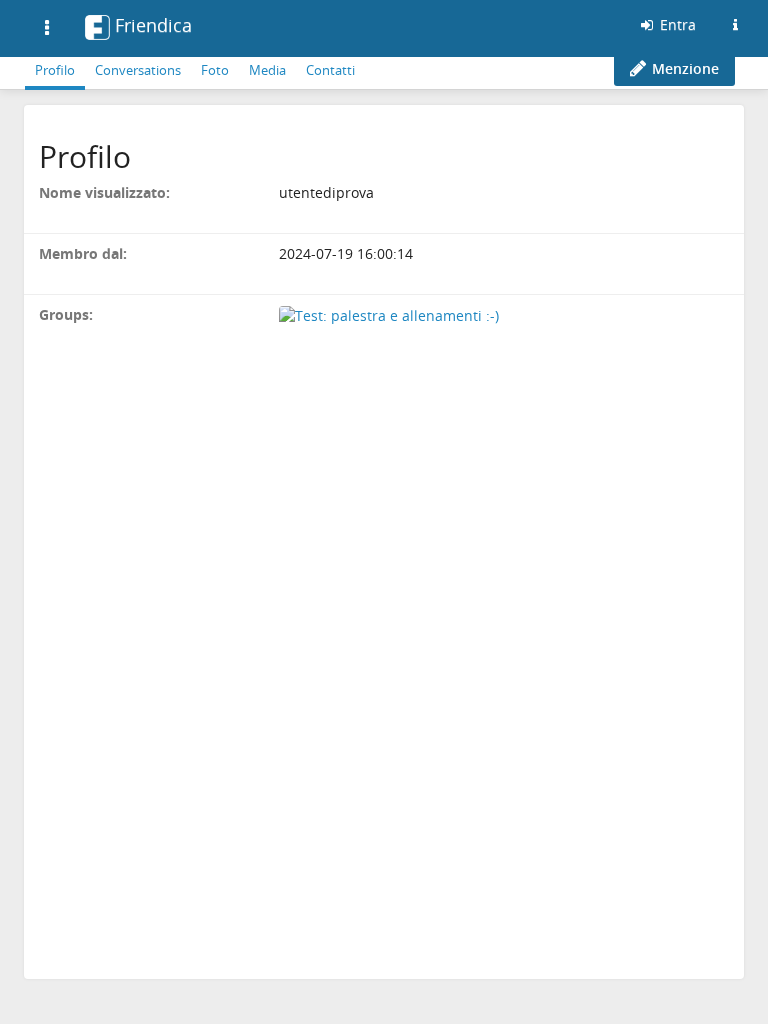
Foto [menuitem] (215, 70)
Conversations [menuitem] (138, 70)
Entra (676, 24)
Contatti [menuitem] (330, 70)
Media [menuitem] (267, 70)
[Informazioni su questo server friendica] (735, 25)
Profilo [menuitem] (55, 70)
